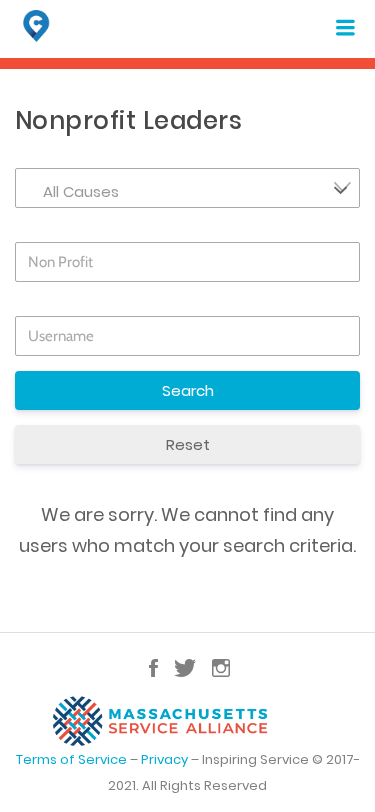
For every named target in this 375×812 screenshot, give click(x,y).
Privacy (164, 759)
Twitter (185, 668)
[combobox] (187, 188)
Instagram (221, 668)
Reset (188, 444)
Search (188, 390)
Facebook (153, 668)
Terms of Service (71, 759)
